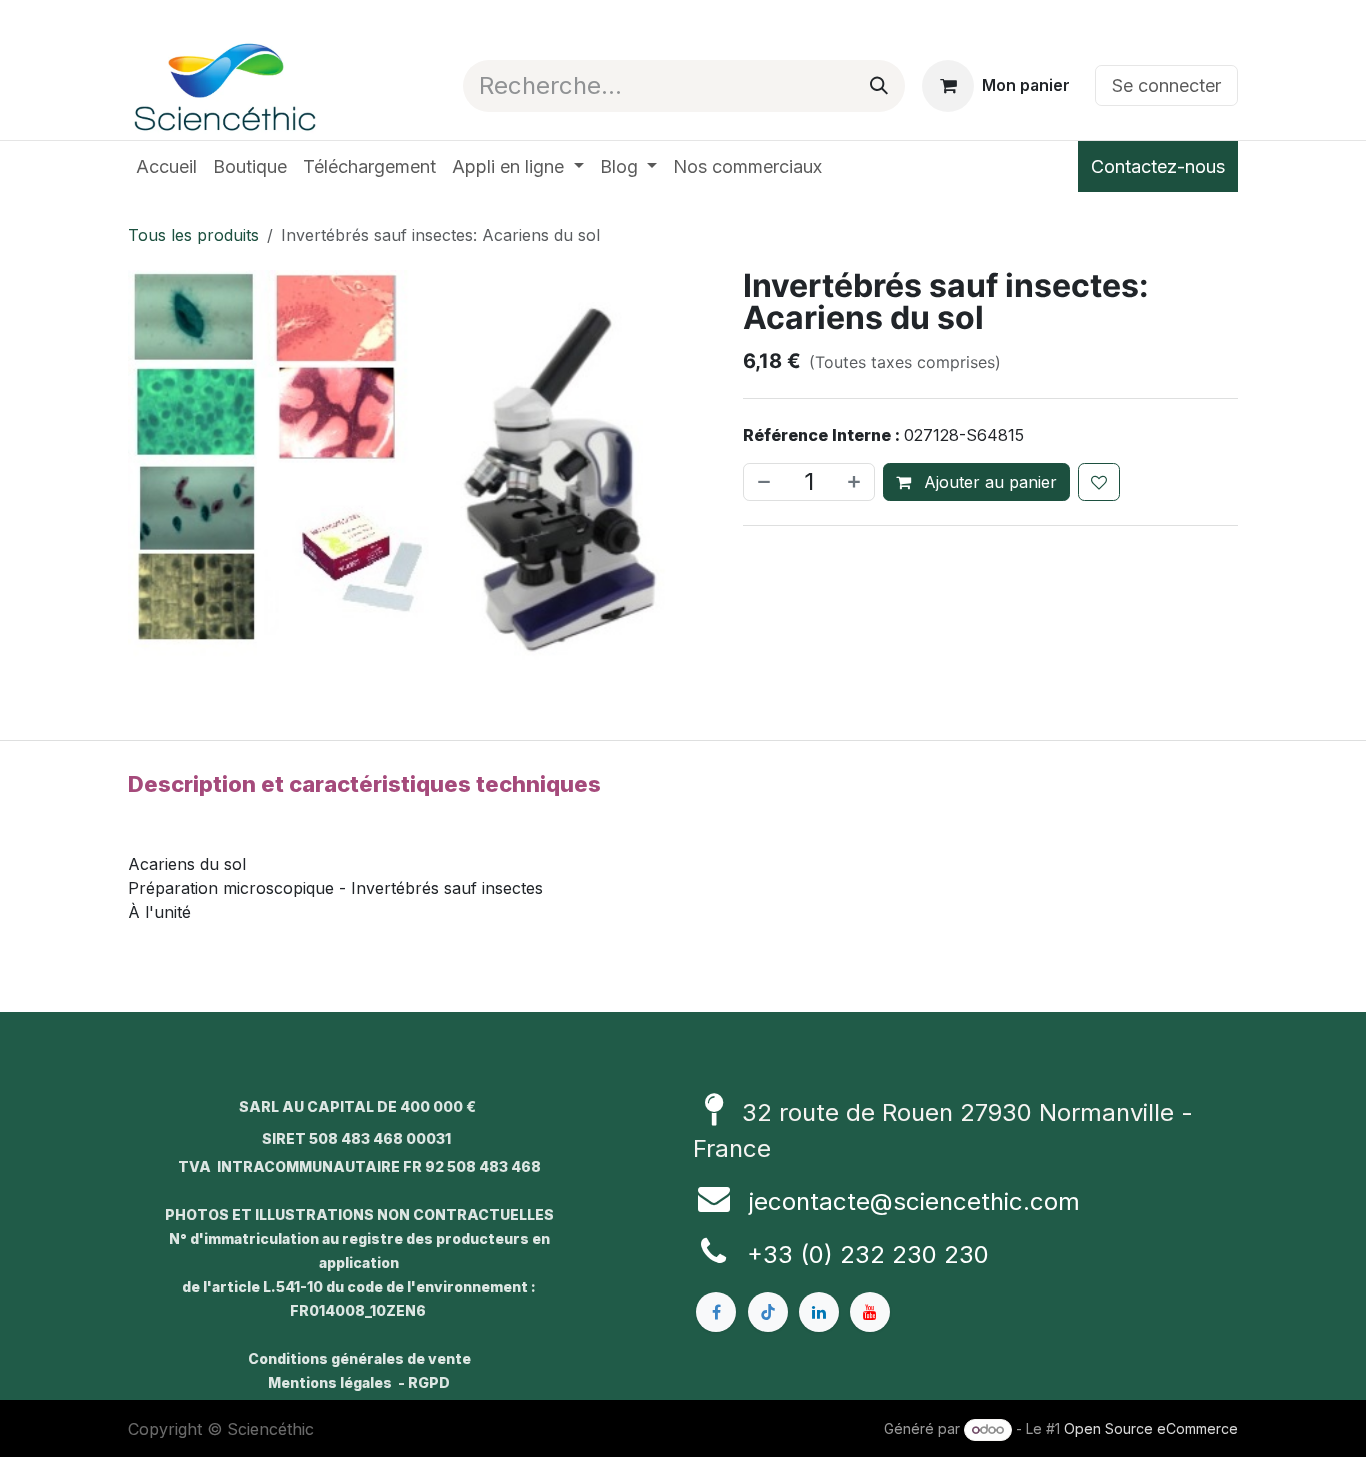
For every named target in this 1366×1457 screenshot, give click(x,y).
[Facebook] (716, 1312)
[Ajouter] (856, 482)
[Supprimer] (762, 482)
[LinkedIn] (819, 1312)
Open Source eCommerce (1151, 1428)
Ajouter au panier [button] (988, 482)
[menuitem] (166, 166)
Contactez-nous (1158, 166)
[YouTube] (870, 1312)
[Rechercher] (879, 86)
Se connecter (1166, 85)
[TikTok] (768, 1312)
